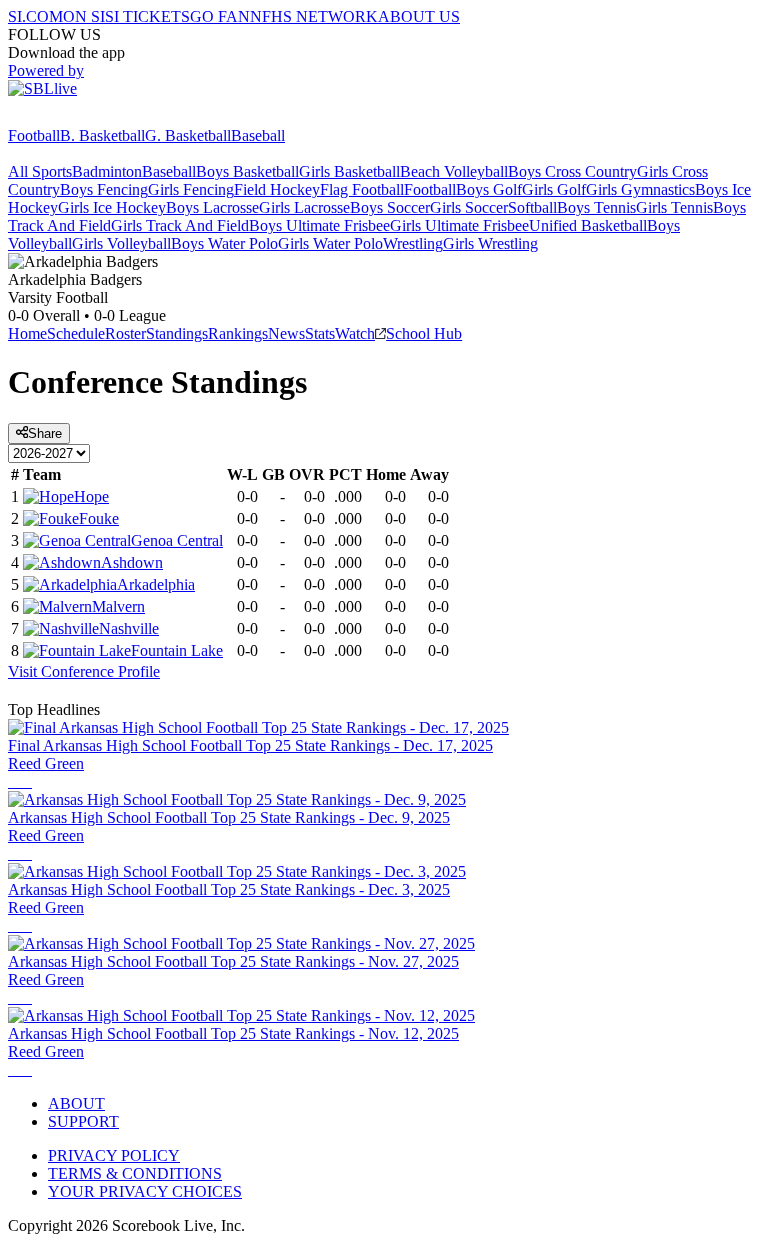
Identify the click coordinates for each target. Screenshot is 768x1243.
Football (34, 135)
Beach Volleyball (454, 171)
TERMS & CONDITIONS (135, 1173)
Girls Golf (554, 189)
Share (45, 433)
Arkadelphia (156, 584)
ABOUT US (419, 16)
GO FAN (220, 16)
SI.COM (35, 16)
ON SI (84, 16)
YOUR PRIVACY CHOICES (145, 1191)
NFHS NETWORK (314, 16)
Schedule (76, 333)
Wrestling (413, 243)
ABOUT (76, 1103)
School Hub (424, 333)
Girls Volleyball (121, 243)
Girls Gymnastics (640, 189)
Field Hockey (277, 189)
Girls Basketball (349, 171)
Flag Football (362, 189)
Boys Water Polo (224, 243)
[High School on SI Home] (85, 117)
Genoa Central (177, 540)
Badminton (107, 171)
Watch (355, 333)
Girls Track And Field (180, 225)
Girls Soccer (469, 207)
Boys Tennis (596, 207)
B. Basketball (102, 135)
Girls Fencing (191, 189)
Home (27, 333)
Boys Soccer (390, 207)
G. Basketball (188, 135)
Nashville (129, 628)
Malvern (118, 606)
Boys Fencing (104, 189)
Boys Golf (489, 189)
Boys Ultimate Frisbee (319, 225)
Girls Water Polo (330, 243)
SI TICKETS (147, 16)
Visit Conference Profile (84, 671)
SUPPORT (83, 1121)
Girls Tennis (674, 207)
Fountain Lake (177, 650)
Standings (177, 333)
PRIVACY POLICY (114, 1155)
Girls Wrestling (490, 243)
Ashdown (132, 562)
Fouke (99, 518)
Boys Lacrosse (212, 207)
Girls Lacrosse (304, 207)
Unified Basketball (588, 225)
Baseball (258, 135)
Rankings (238, 333)
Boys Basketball (247, 171)
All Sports (40, 171)
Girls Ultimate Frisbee (459, 225)
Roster (125, 333)
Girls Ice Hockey (112, 207)
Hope (91, 496)
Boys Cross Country (572, 171)
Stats (320, 333)
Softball (532, 207)
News (286, 333)
